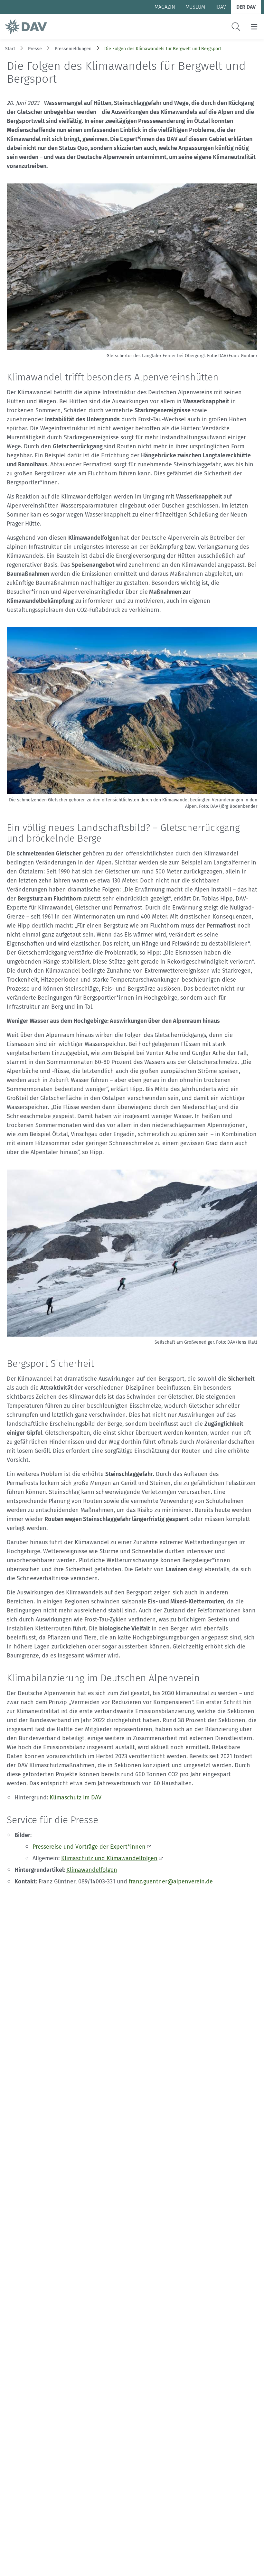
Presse (35, 49)
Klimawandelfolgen (92, 1870)
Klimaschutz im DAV (75, 1797)
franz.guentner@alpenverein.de (171, 1881)
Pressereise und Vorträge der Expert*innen (89, 1847)
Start (10, 49)
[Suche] (236, 27)
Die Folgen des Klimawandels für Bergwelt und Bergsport (163, 49)
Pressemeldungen (73, 49)
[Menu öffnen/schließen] (254, 27)
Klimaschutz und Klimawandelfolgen (109, 1858)
